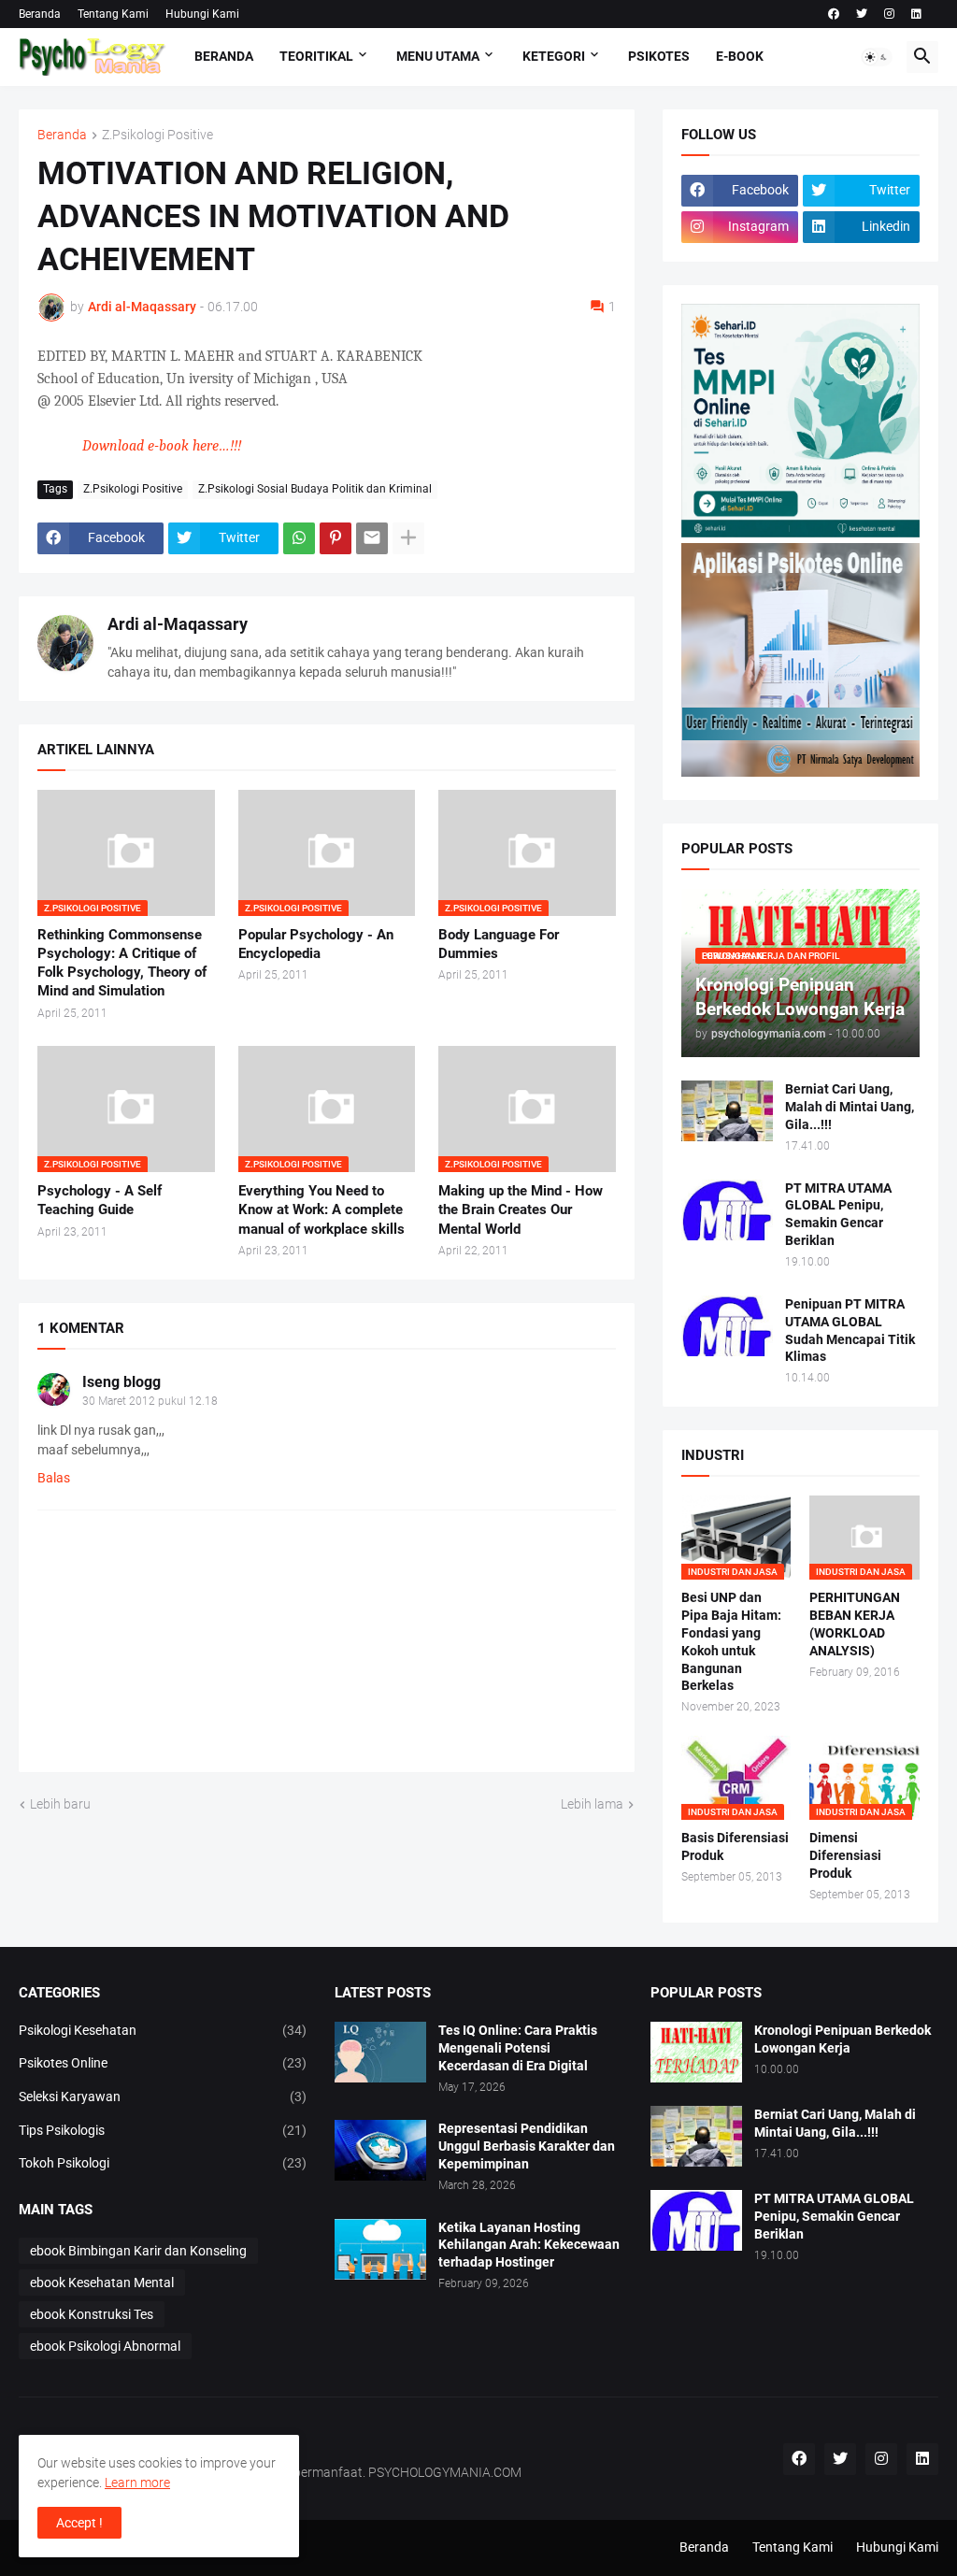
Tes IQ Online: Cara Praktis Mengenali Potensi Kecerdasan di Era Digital (518, 2048)
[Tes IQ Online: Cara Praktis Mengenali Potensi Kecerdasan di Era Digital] (380, 2052)
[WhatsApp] (299, 538)
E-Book (740, 56)
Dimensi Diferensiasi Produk (845, 1855)
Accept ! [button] (79, 2523)
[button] (877, 57)
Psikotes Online (163, 2063)
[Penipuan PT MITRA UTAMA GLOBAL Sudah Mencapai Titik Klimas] (727, 1326)
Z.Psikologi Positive (157, 135)
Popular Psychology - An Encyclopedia (316, 944)
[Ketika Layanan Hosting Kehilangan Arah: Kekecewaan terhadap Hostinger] (380, 2249)
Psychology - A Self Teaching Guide (100, 1200)
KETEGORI (554, 56)
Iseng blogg (121, 1382)
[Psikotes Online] (800, 533)
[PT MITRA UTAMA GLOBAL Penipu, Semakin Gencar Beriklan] (727, 1210)
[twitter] (862, 14)
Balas (54, 1478)
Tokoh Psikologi (163, 2163)
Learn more (137, 2483)
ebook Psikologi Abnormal (105, 2346)
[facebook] (834, 14)
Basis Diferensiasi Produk (735, 1846)
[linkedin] (916, 14)
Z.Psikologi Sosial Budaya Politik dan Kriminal (315, 489)
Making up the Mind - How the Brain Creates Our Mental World (521, 1210)
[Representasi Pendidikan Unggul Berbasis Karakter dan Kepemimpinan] (380, 2150)
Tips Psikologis (163, 2130)
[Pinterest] (336, 538)
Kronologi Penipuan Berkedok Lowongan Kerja (843, 2039)
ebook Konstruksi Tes (92, 2314)
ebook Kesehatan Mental (102, 2283)
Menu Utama (438, 56)
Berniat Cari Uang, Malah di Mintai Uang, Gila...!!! (850, 1107)
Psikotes (659, 56)
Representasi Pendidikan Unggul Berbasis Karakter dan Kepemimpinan (527, 2146)
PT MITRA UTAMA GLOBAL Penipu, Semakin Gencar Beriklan (838, 1215)
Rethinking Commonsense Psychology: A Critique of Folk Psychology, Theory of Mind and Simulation (122, 963)
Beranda (40, 14)
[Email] (372, 538)
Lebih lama (592, 1804)
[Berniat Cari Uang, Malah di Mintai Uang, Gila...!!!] (727, 1111)
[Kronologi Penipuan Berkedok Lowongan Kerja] (696, 2052)
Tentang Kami (113, 14)
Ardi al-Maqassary (178, 624)
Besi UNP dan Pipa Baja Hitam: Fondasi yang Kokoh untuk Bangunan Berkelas (731, 1642)
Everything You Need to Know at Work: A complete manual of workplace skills (321, 1210)
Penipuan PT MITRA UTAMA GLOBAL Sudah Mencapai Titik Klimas (850, 1331)
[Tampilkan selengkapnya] (408, 538)
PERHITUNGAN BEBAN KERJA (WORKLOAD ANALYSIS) (855, 1624)
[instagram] (889, 14)
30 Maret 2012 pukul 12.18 (150, 1401)
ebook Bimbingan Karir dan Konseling (138, 2251)
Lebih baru (60, 1804)
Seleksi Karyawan (163, 2097)
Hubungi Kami (202, 14)
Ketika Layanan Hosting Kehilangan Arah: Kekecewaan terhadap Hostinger (529, 2245)
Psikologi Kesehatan (163, 2030)
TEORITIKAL (316, 56)
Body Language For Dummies (499, 944)
